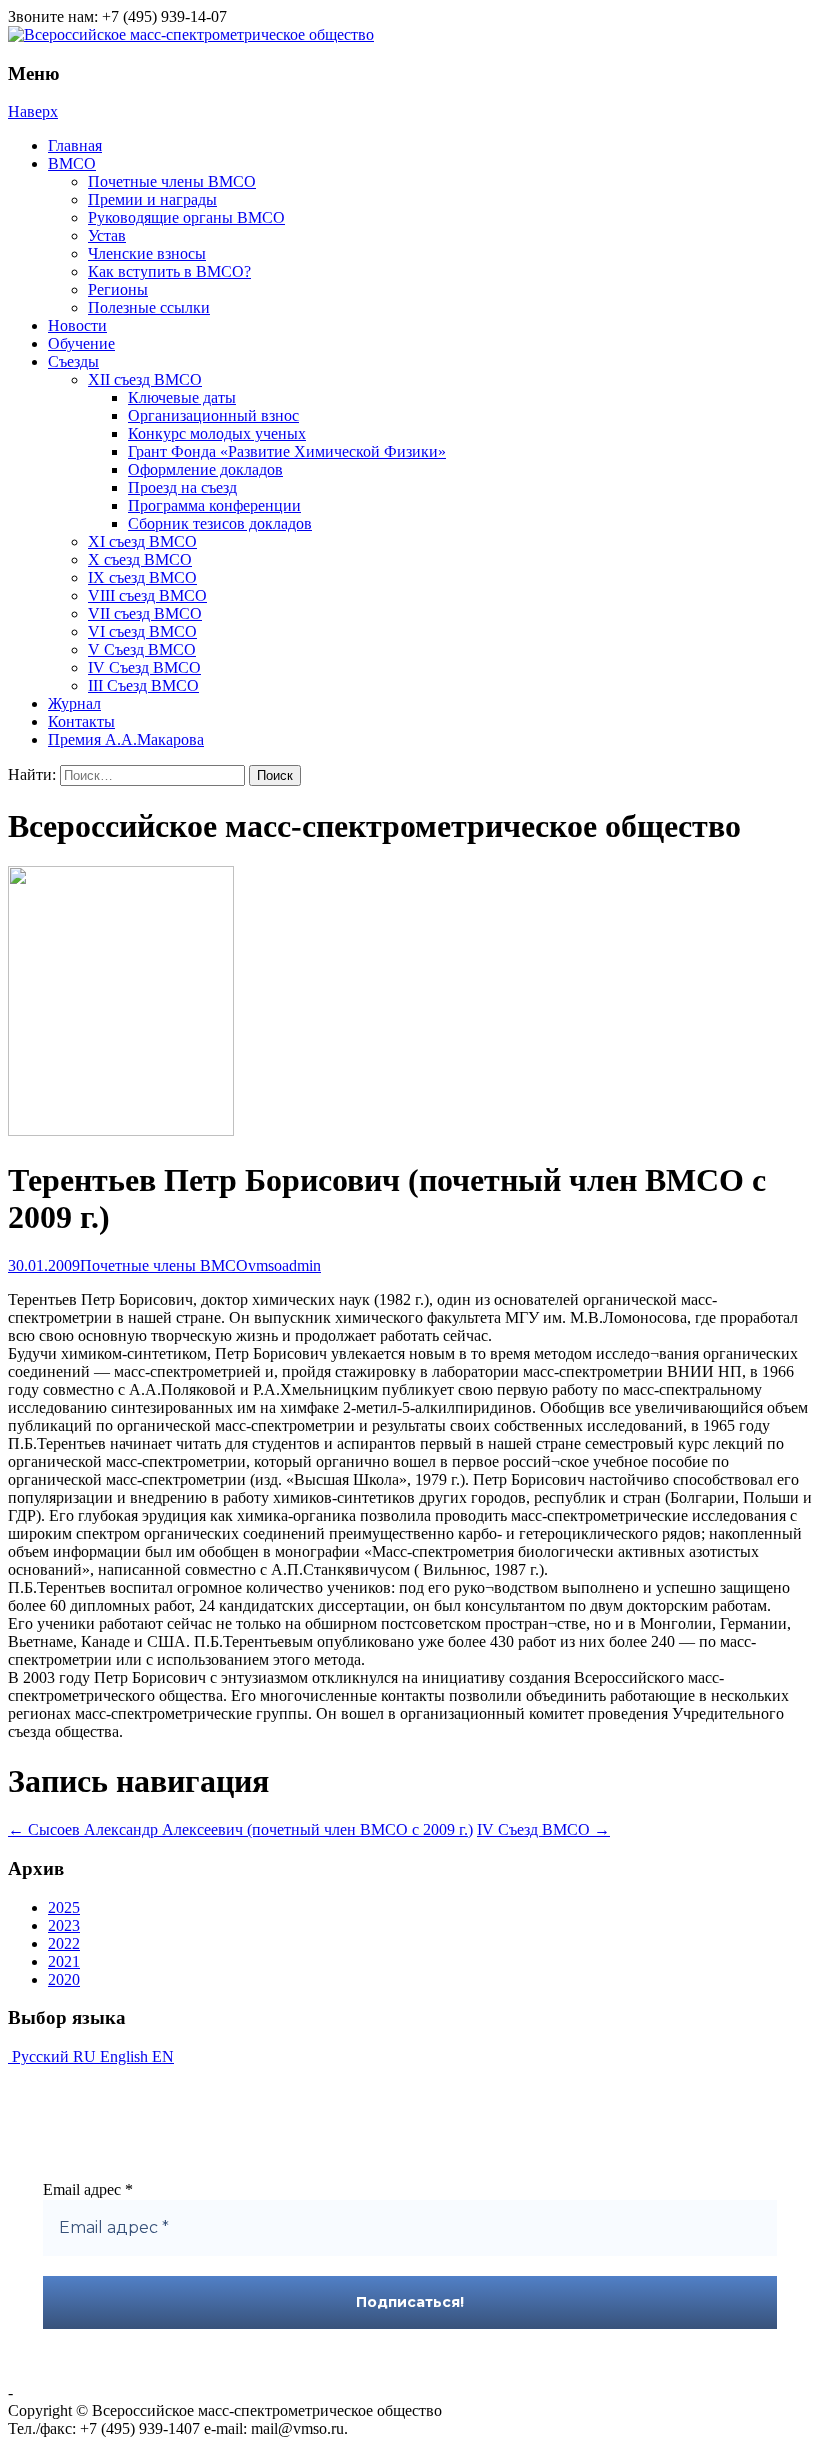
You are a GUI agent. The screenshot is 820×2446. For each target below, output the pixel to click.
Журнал (74, 703)
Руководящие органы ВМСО (186, 217)
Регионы (118, 289)
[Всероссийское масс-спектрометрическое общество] (191, 34)
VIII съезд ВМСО (147, 595)
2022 (64, 1943)
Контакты (81, 721)
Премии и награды (152, 199)
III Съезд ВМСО (143, 685)
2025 (64, 1907)
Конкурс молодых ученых (217, 433)
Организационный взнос (213, 415)
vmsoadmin (284, 1265)
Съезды (73, 361)
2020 (64, 1979)
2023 (64, 1925)
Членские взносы (147, 253)
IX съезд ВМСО (142, 577)
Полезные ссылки (149, 307)
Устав (107, 235)
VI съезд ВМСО (142, 631)
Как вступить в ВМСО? (169, 271)
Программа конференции (214, 505)
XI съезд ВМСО (142, 541)
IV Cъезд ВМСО (144, 667)
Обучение (81, 343)
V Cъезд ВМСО (142, 649)
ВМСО (72, 163)
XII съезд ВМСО (145, 379)
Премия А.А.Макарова (126, 739)
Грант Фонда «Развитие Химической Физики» (287, 451)
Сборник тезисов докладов (220, 523)
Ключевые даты (182, 397)
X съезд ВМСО (140, 559)
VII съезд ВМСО (145, 613)
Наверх (33, 111)
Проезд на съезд (182, 487)
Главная (75, 145)
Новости (77, 325)
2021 (64, 1961)
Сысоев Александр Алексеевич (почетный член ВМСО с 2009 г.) (240, 1829)
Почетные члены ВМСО (172, 181)
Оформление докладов (205, 469)
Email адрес (88, 2189)
